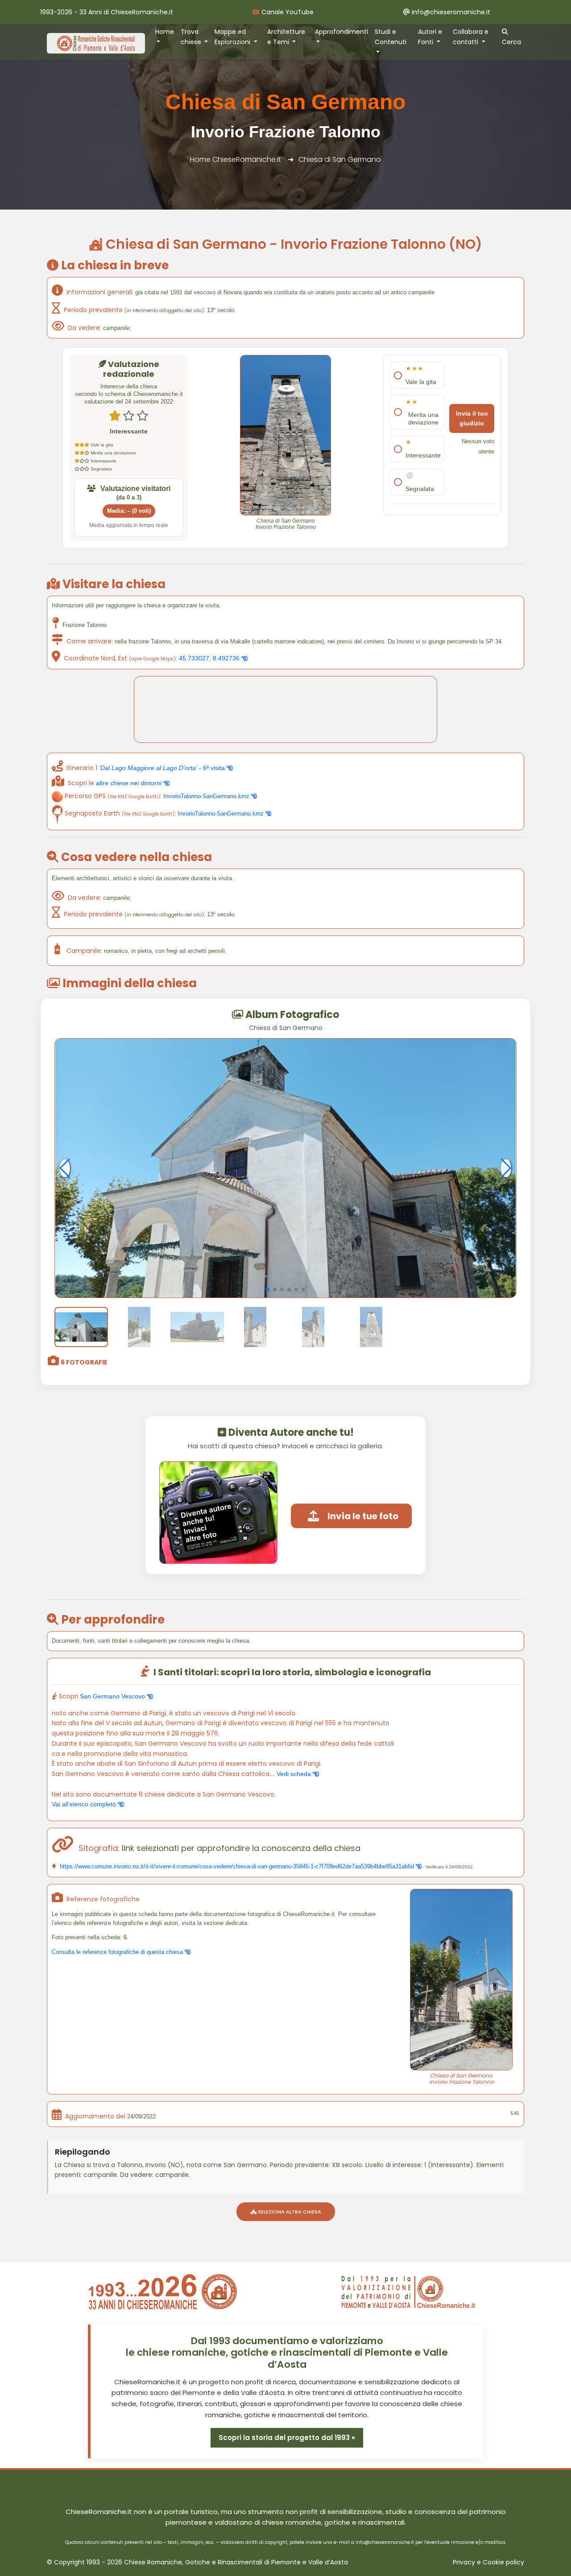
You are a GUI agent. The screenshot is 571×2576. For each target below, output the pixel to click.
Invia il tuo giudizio (472, 418)
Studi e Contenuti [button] (391, 37)
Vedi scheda (295, 1774)
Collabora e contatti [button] (471, 37)
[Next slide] (506, 1168)
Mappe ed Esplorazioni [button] (233, 37)
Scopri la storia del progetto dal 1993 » (287, 2438)
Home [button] (165, 32)
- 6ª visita (163, 768)
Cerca (511, 42)
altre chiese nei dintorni (130, 783)
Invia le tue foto (363, 1516)
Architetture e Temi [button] (286, 37)
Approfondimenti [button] (341, 32)
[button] (268, 1290)
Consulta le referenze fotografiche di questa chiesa (118, 1952)
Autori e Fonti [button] (430, 37)
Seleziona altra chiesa (289, 2212)
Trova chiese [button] (192, 37)
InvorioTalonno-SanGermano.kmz (207, 796)
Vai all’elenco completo (85, 1804)
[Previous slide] (65, 1168)
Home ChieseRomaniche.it (236, 159)
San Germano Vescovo (113, 1696)
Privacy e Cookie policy (488, 2562)
